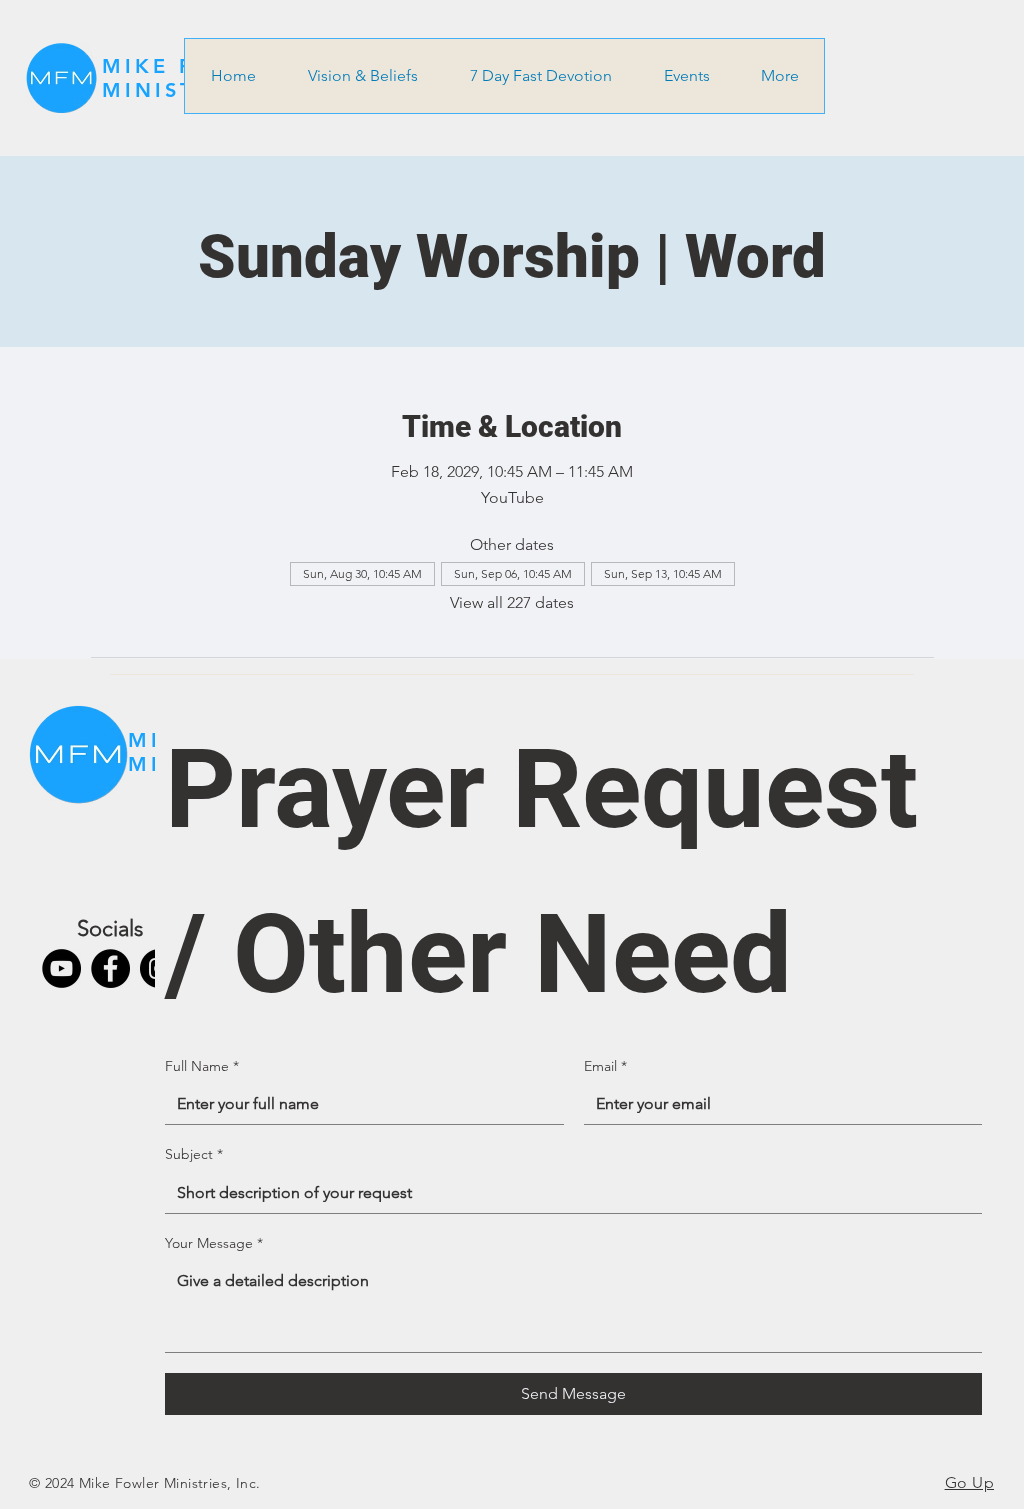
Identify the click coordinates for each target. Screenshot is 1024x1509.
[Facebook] (110, 968)
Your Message (214, 1243)
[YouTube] (61, 968)
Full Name (202, 1066)
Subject (194, 1154)
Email (605, 1066)
